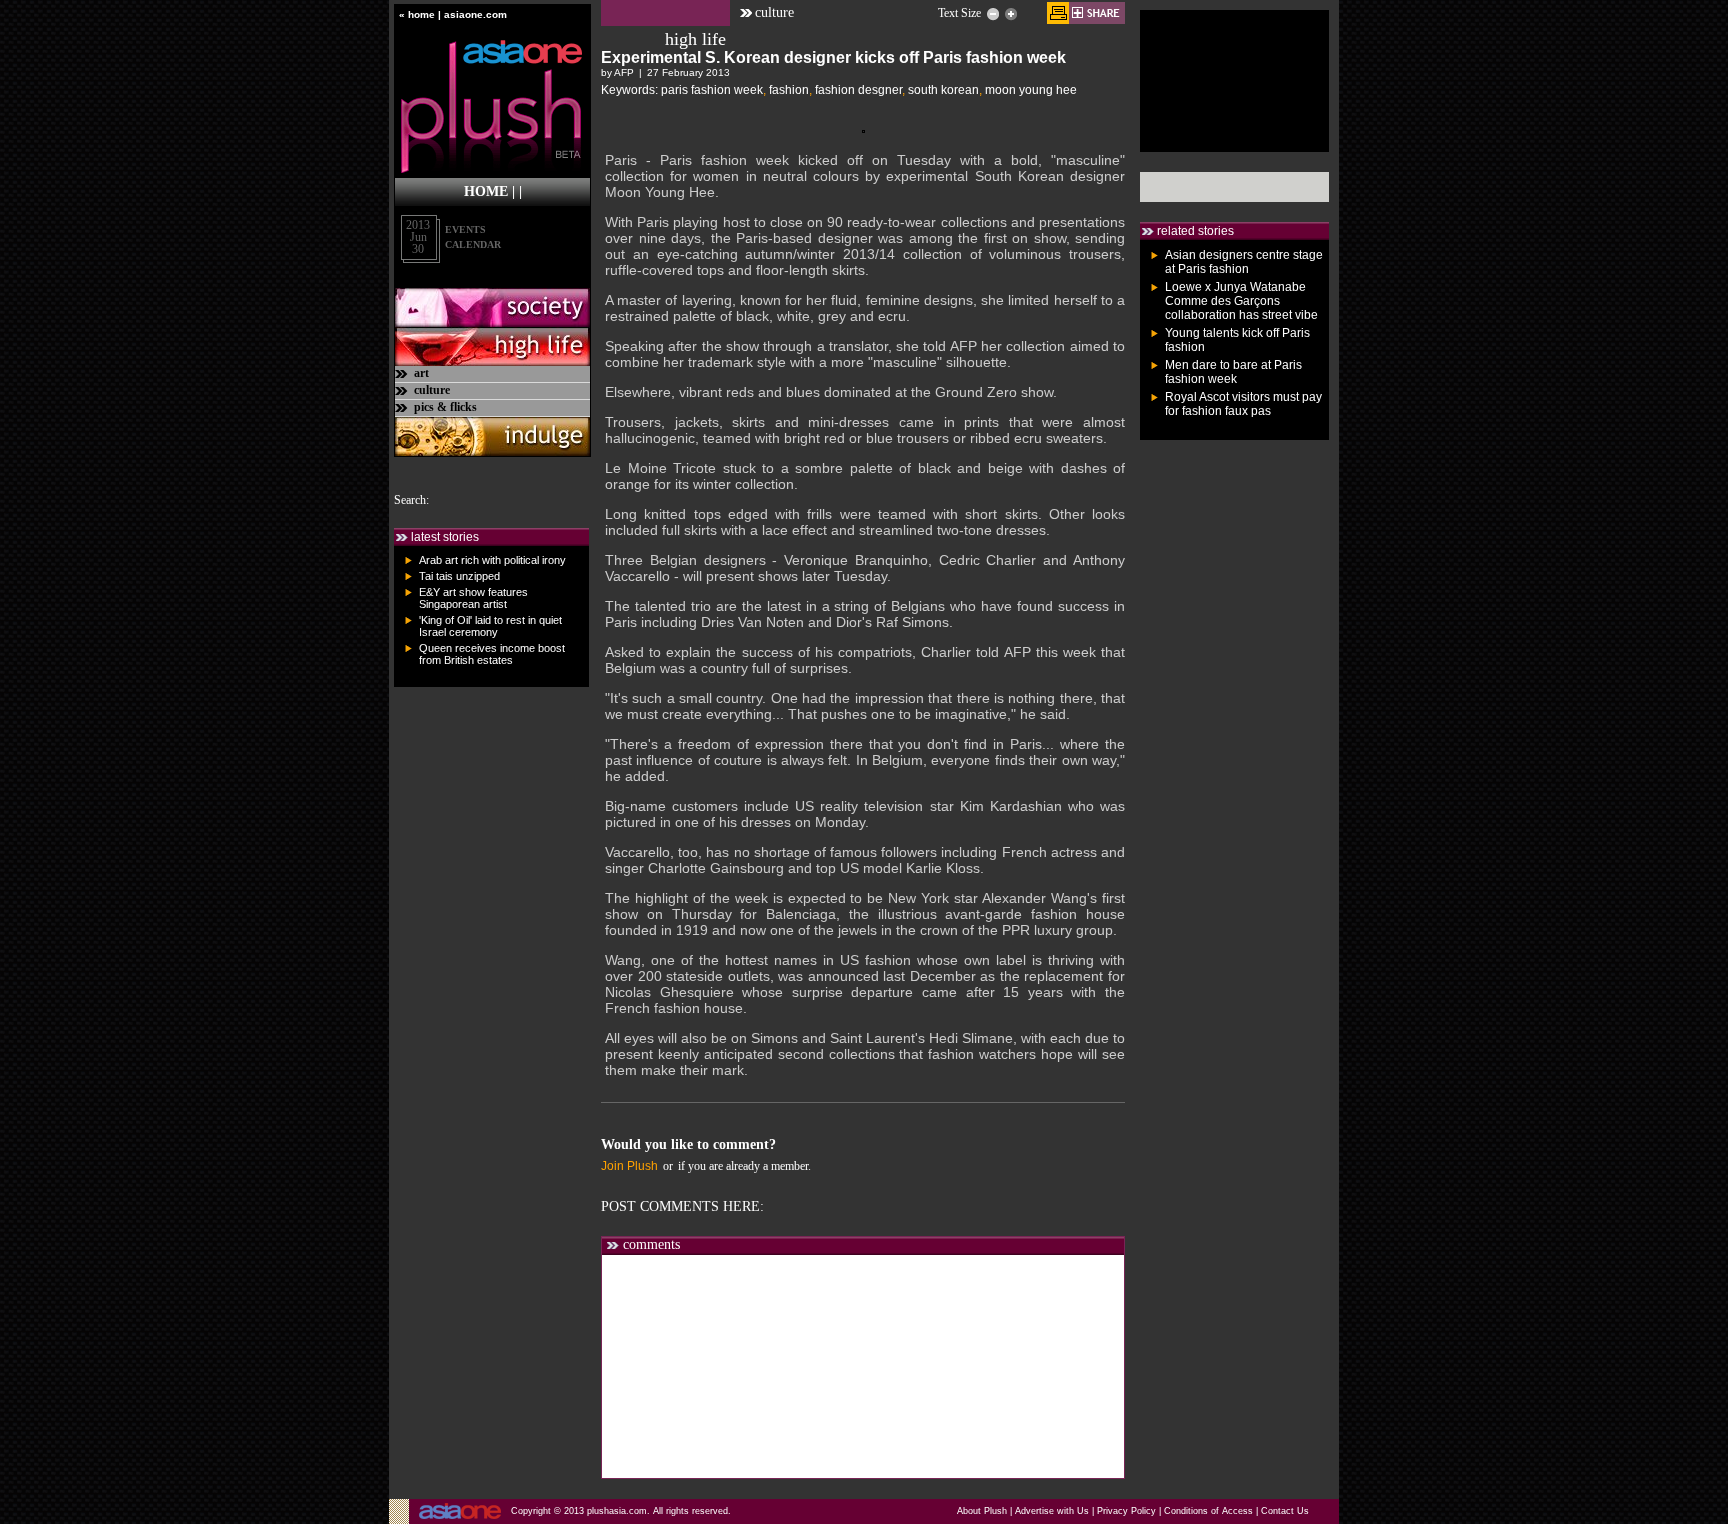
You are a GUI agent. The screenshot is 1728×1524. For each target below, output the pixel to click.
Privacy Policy (1126, 1511)
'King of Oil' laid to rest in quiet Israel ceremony (490, 626)
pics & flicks (445, 407)
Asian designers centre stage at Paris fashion (1244, 262)
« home (417, 14)
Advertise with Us (1052, 1511)
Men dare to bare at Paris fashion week (1233, 372)
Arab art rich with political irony (492, 560)
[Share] (1097, 13)
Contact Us (1285, 1511)
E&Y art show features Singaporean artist (473, 598)
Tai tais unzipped (459, 576)
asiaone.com (475, 14)
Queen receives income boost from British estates (492, 654)
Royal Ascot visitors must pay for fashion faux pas (1243, 404)
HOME (486, 191)
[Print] (1058, 13)
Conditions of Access (1208, 1511)
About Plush (982, 1511)
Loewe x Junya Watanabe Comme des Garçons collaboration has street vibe (1241, 301)
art (421, 373)
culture (432, 390)
